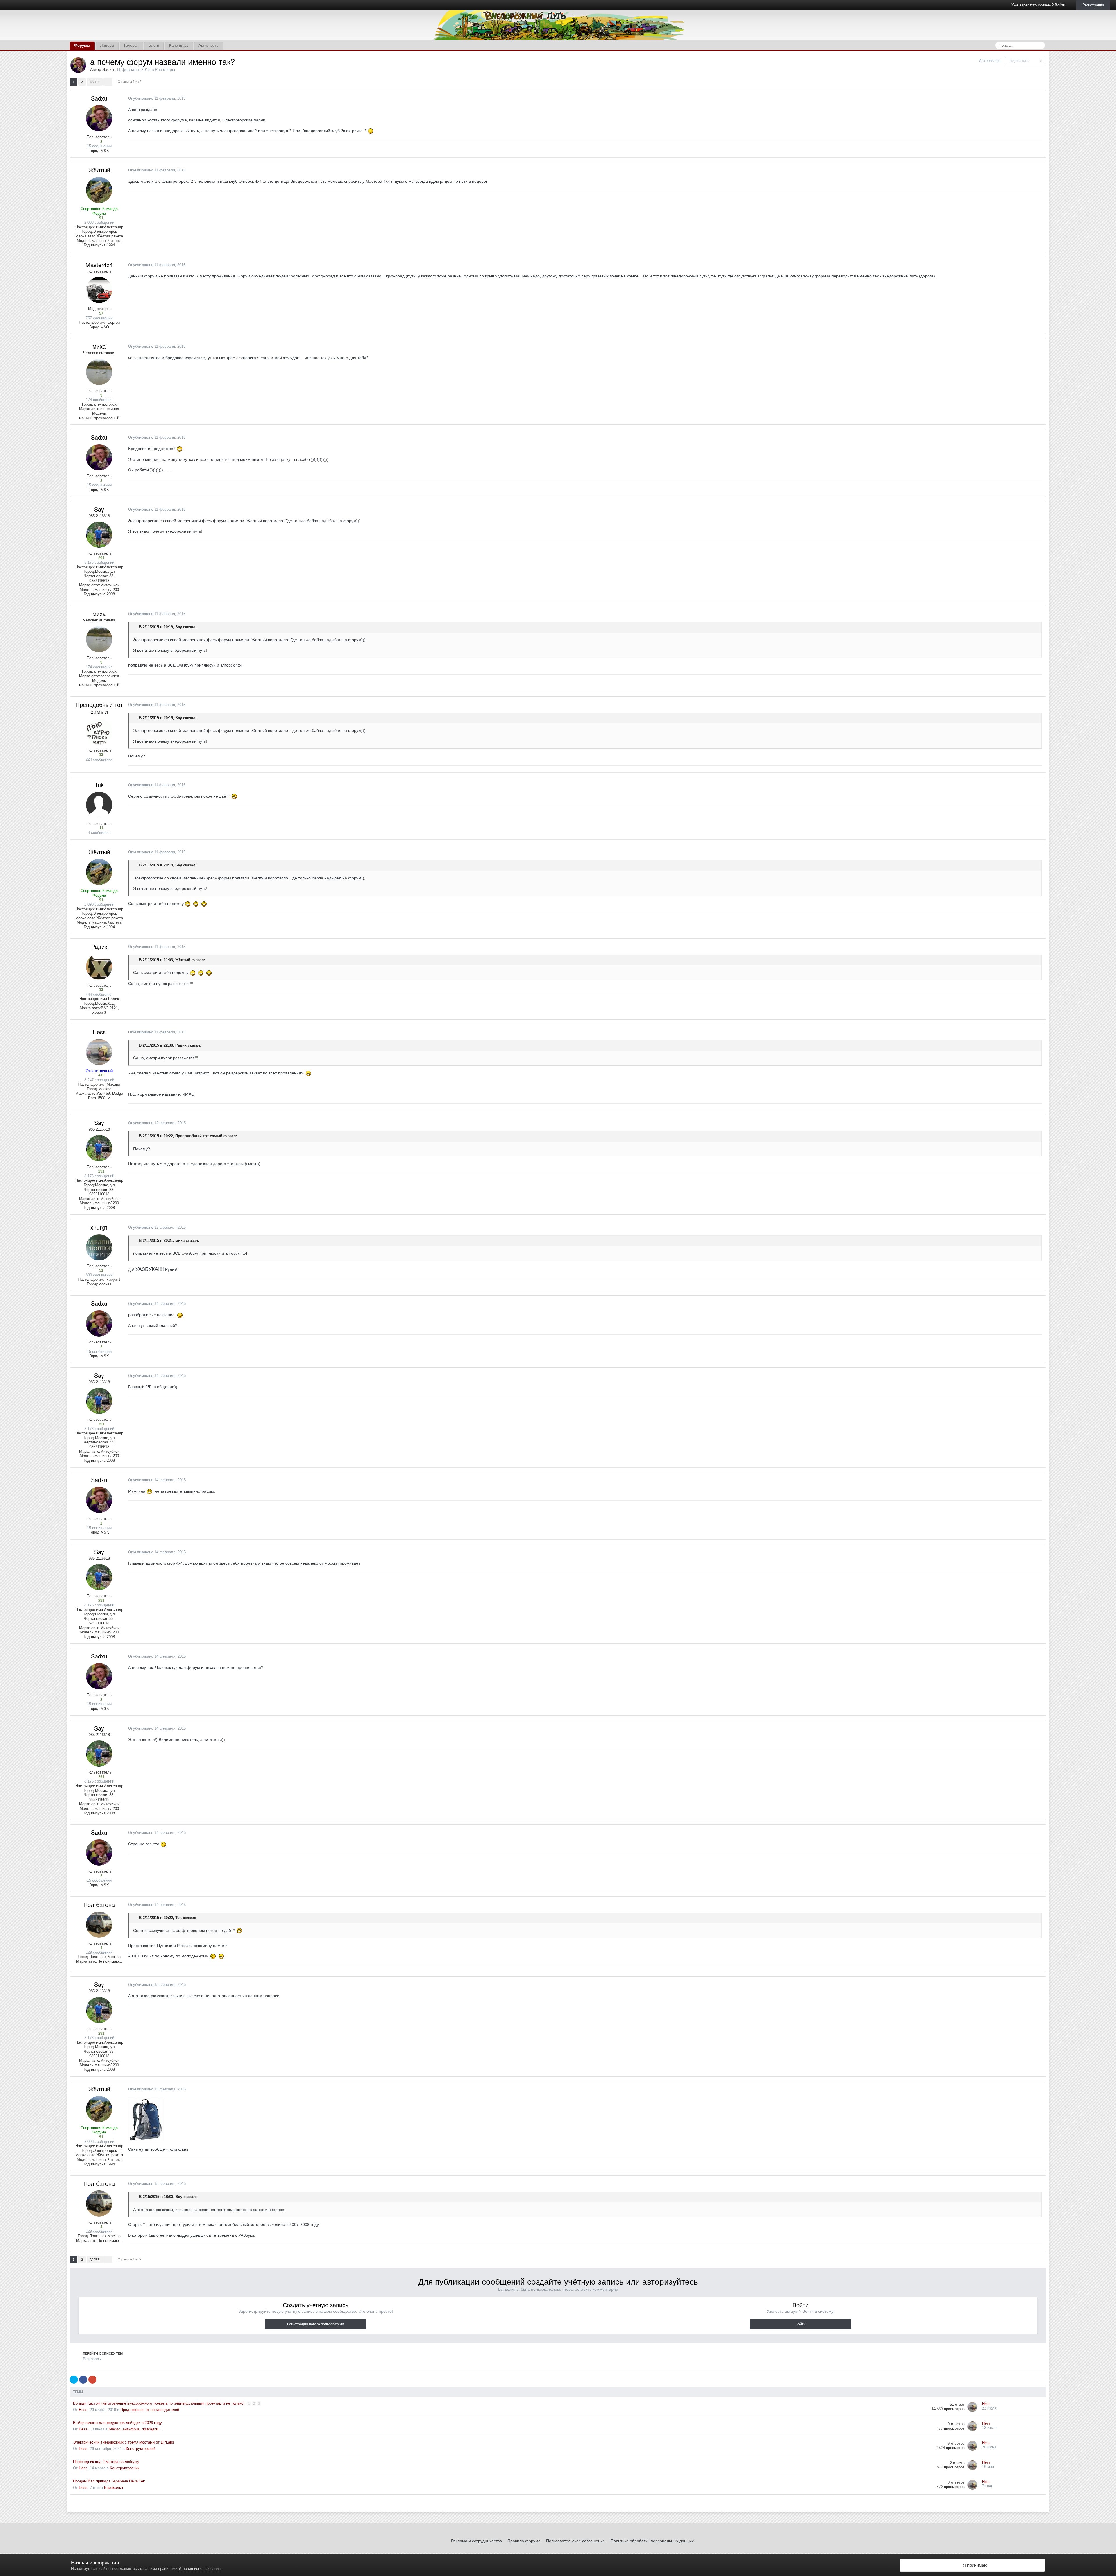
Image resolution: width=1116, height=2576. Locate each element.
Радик (99, 946)
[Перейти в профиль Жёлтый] (99, 190)
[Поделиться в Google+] (92, 2380)
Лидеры (107, 45)
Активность (209, 45)
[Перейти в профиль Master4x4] (99, 290)
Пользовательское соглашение (576, 2541)
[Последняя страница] (108, 82)
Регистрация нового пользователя (316, 2324)
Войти (801, 2324)
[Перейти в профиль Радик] (99, 967)
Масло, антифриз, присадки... (135, 2429)
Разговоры (165, 69)
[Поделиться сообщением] (1040, 99)
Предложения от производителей (150, 2410)
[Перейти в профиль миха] (99, 372)
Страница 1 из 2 (130, 82)
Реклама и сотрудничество (476, 2541)
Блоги (154, 45)
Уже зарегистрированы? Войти (1039, 5)
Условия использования (200, 2569)
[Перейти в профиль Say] (99, 535)
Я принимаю (974, 2565)
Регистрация (1093, 5)
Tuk (99, 785)
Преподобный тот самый (99, 708)
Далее (95, 82)
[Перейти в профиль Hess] (99, 1052)
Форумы (82, 45)
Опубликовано (157, 98)
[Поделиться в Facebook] (83, 2380)
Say (99, 509)
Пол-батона (99, 1904)
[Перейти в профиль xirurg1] (99, 1247)
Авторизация (990, 61)
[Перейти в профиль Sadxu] (78, 65)
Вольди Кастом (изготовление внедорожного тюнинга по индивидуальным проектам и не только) (159, 2403)
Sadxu (108, 69)
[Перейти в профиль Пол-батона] (99, 1925)
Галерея (131, 45)
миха (99, 346)
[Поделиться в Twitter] (74, 2380)
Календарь (179, 45)
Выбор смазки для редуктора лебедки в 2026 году (117, 2423)
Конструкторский (141, 2449)
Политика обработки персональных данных (652, 2541)
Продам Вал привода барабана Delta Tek (109, 2481)
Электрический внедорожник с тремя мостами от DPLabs (124, 2442)
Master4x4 (99, 265)
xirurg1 (99, 1227)
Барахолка (113, 2488)
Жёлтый (99, 170)
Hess (99, 1032)
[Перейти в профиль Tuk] (99, 805)
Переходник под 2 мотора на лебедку (106, 2462)
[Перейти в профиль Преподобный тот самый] (99, 732)
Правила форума (524, 2541)
